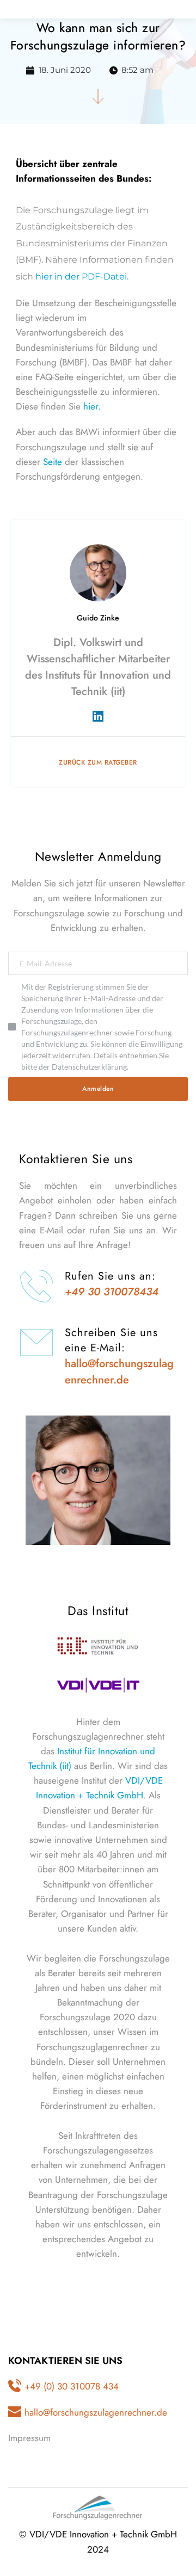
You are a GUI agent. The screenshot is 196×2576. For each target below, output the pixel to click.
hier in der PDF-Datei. (82, 277)
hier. (92, 406)
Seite (53, 462)
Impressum (29, 2438)
